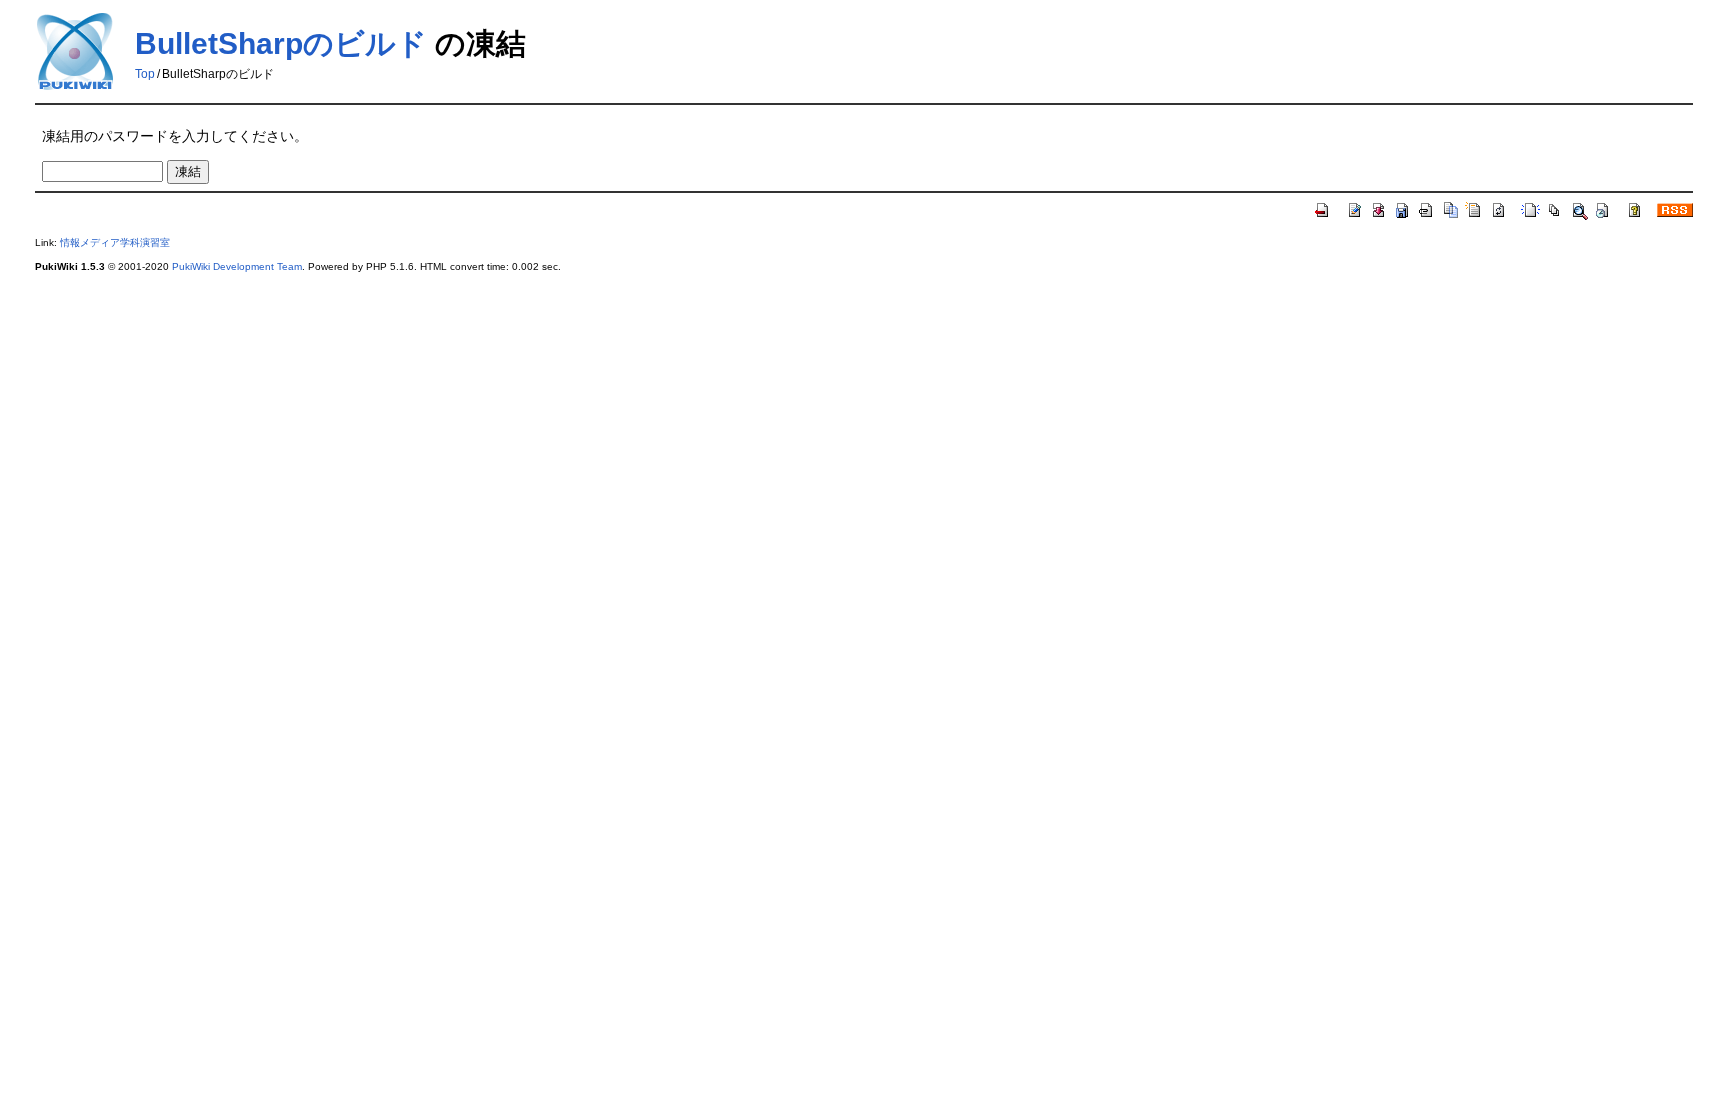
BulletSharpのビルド (281, 43)
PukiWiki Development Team (237, 266)
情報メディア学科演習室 (115, 242)
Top (145, 74)
